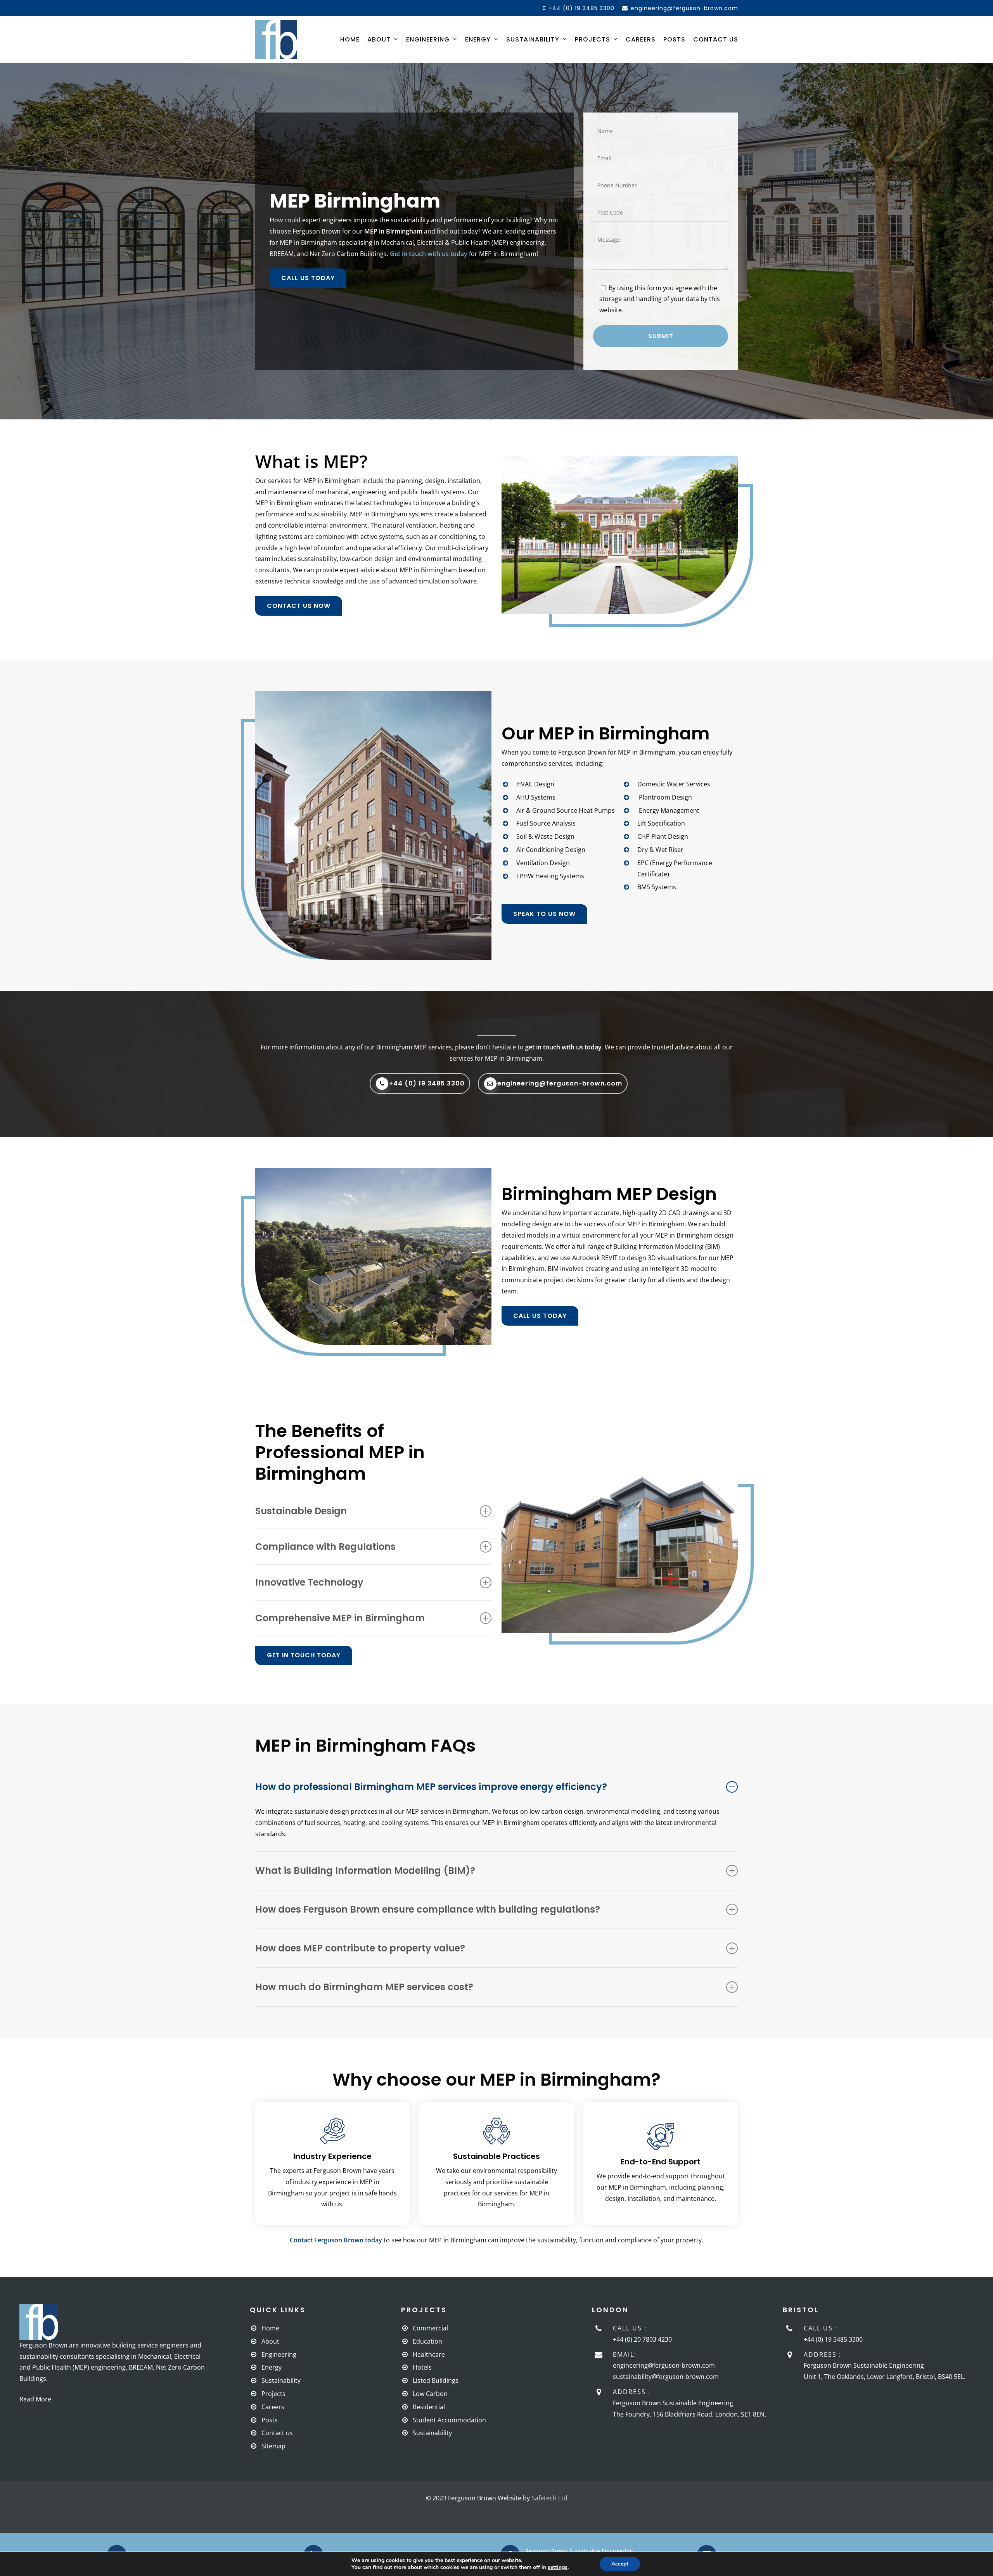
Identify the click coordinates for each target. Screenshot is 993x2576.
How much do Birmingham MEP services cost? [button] (364, 1987)
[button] (308, 278)
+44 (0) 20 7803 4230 (642, 2339)
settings (558, 2567)
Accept (620, 2564)
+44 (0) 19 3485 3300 (833, 2339)
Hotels (422, 2367)
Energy (272, 2367)
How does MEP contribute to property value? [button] (360, 1948)
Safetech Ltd (549, 2498)
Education (427, 2341)
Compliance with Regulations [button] (325, 1547)
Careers (273, 2407)
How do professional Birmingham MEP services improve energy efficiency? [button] (431, 1787)
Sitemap (273, 2446)
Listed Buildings (436, 2380)
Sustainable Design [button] (301, 1511)
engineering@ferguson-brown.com (664, 2365)
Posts (270, 2420)
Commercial (430, 2328)
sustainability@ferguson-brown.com (666, 2377)
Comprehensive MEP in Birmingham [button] (340, 1618)
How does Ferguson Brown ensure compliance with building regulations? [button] (428, 1909)
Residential (429, 2407)
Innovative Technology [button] (309, 1582)
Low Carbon (430, 2394)
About (270, 2341)
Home (270, 2328)
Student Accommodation (449, 2420)
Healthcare (429, 2354)
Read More (35, 2399)
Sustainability (281, 2380)
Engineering (279, 2354)
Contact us (277, 2433)
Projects (273, 2394)
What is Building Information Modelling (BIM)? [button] (365, 1871)
